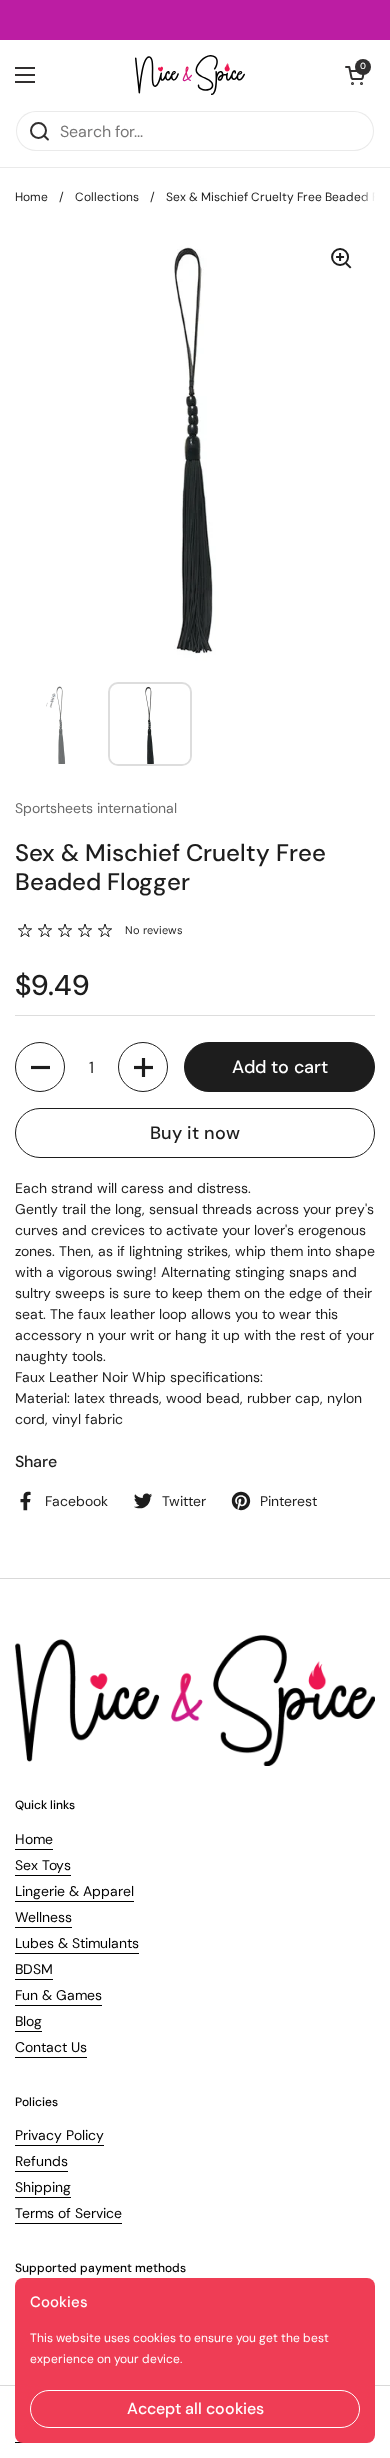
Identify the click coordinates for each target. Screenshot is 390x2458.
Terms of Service (68, 2213)
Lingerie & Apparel (74, 1891)
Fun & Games (58, 1995)
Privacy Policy (59, 2135)
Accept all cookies (195, 2408)
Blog (28, 2021)
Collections (107, 197)
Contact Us (51, 2047)
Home (31, 197)
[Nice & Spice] (190, 75)
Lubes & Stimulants (77, 1943)
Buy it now (195, 1133)
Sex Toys (43, 1865)
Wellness (43, 1917)
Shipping (43, 2187)
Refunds (41, 2161)
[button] (40, 1067)
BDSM (34, 1969)
